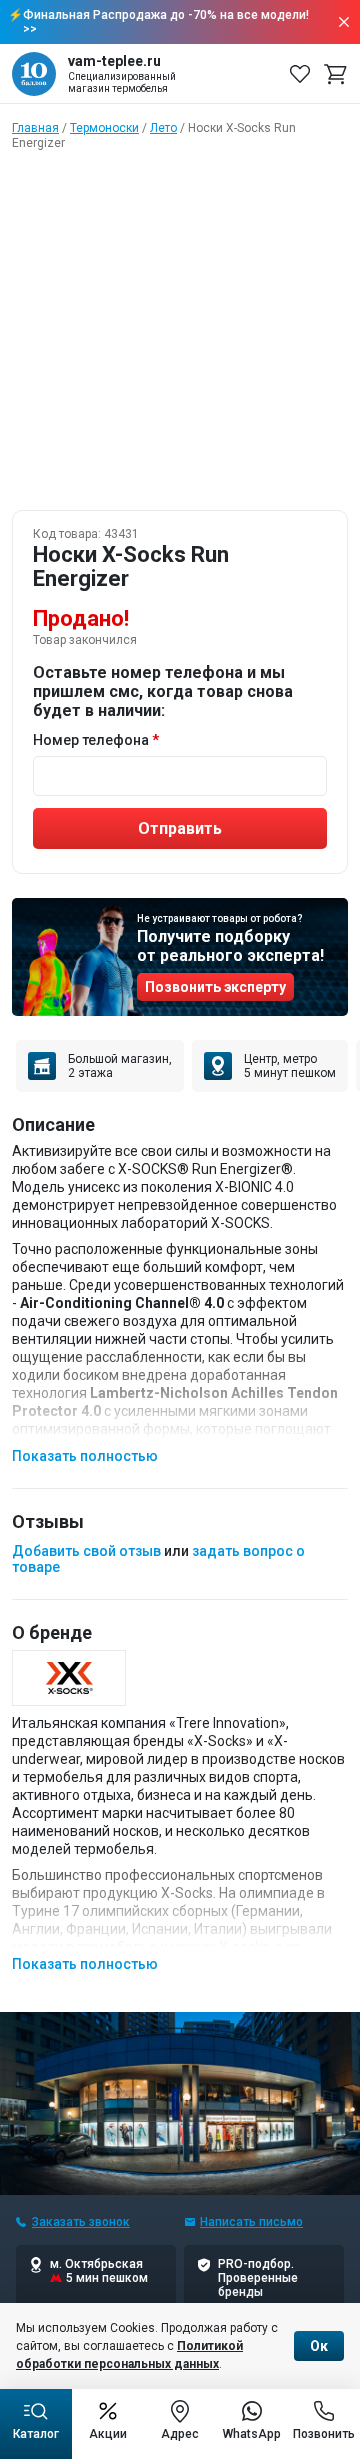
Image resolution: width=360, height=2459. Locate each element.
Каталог (36, 2434)
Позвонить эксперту (215, 987)
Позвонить (324, 2434)
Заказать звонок (81, 2222)
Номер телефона (91, 740)
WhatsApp (252, 2434)
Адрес (180, 2434)
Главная (35, 128)
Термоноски (104, 128)
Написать (251, 2222)
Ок (319, 2346)
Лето (163, 128)
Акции (108, 2434)
